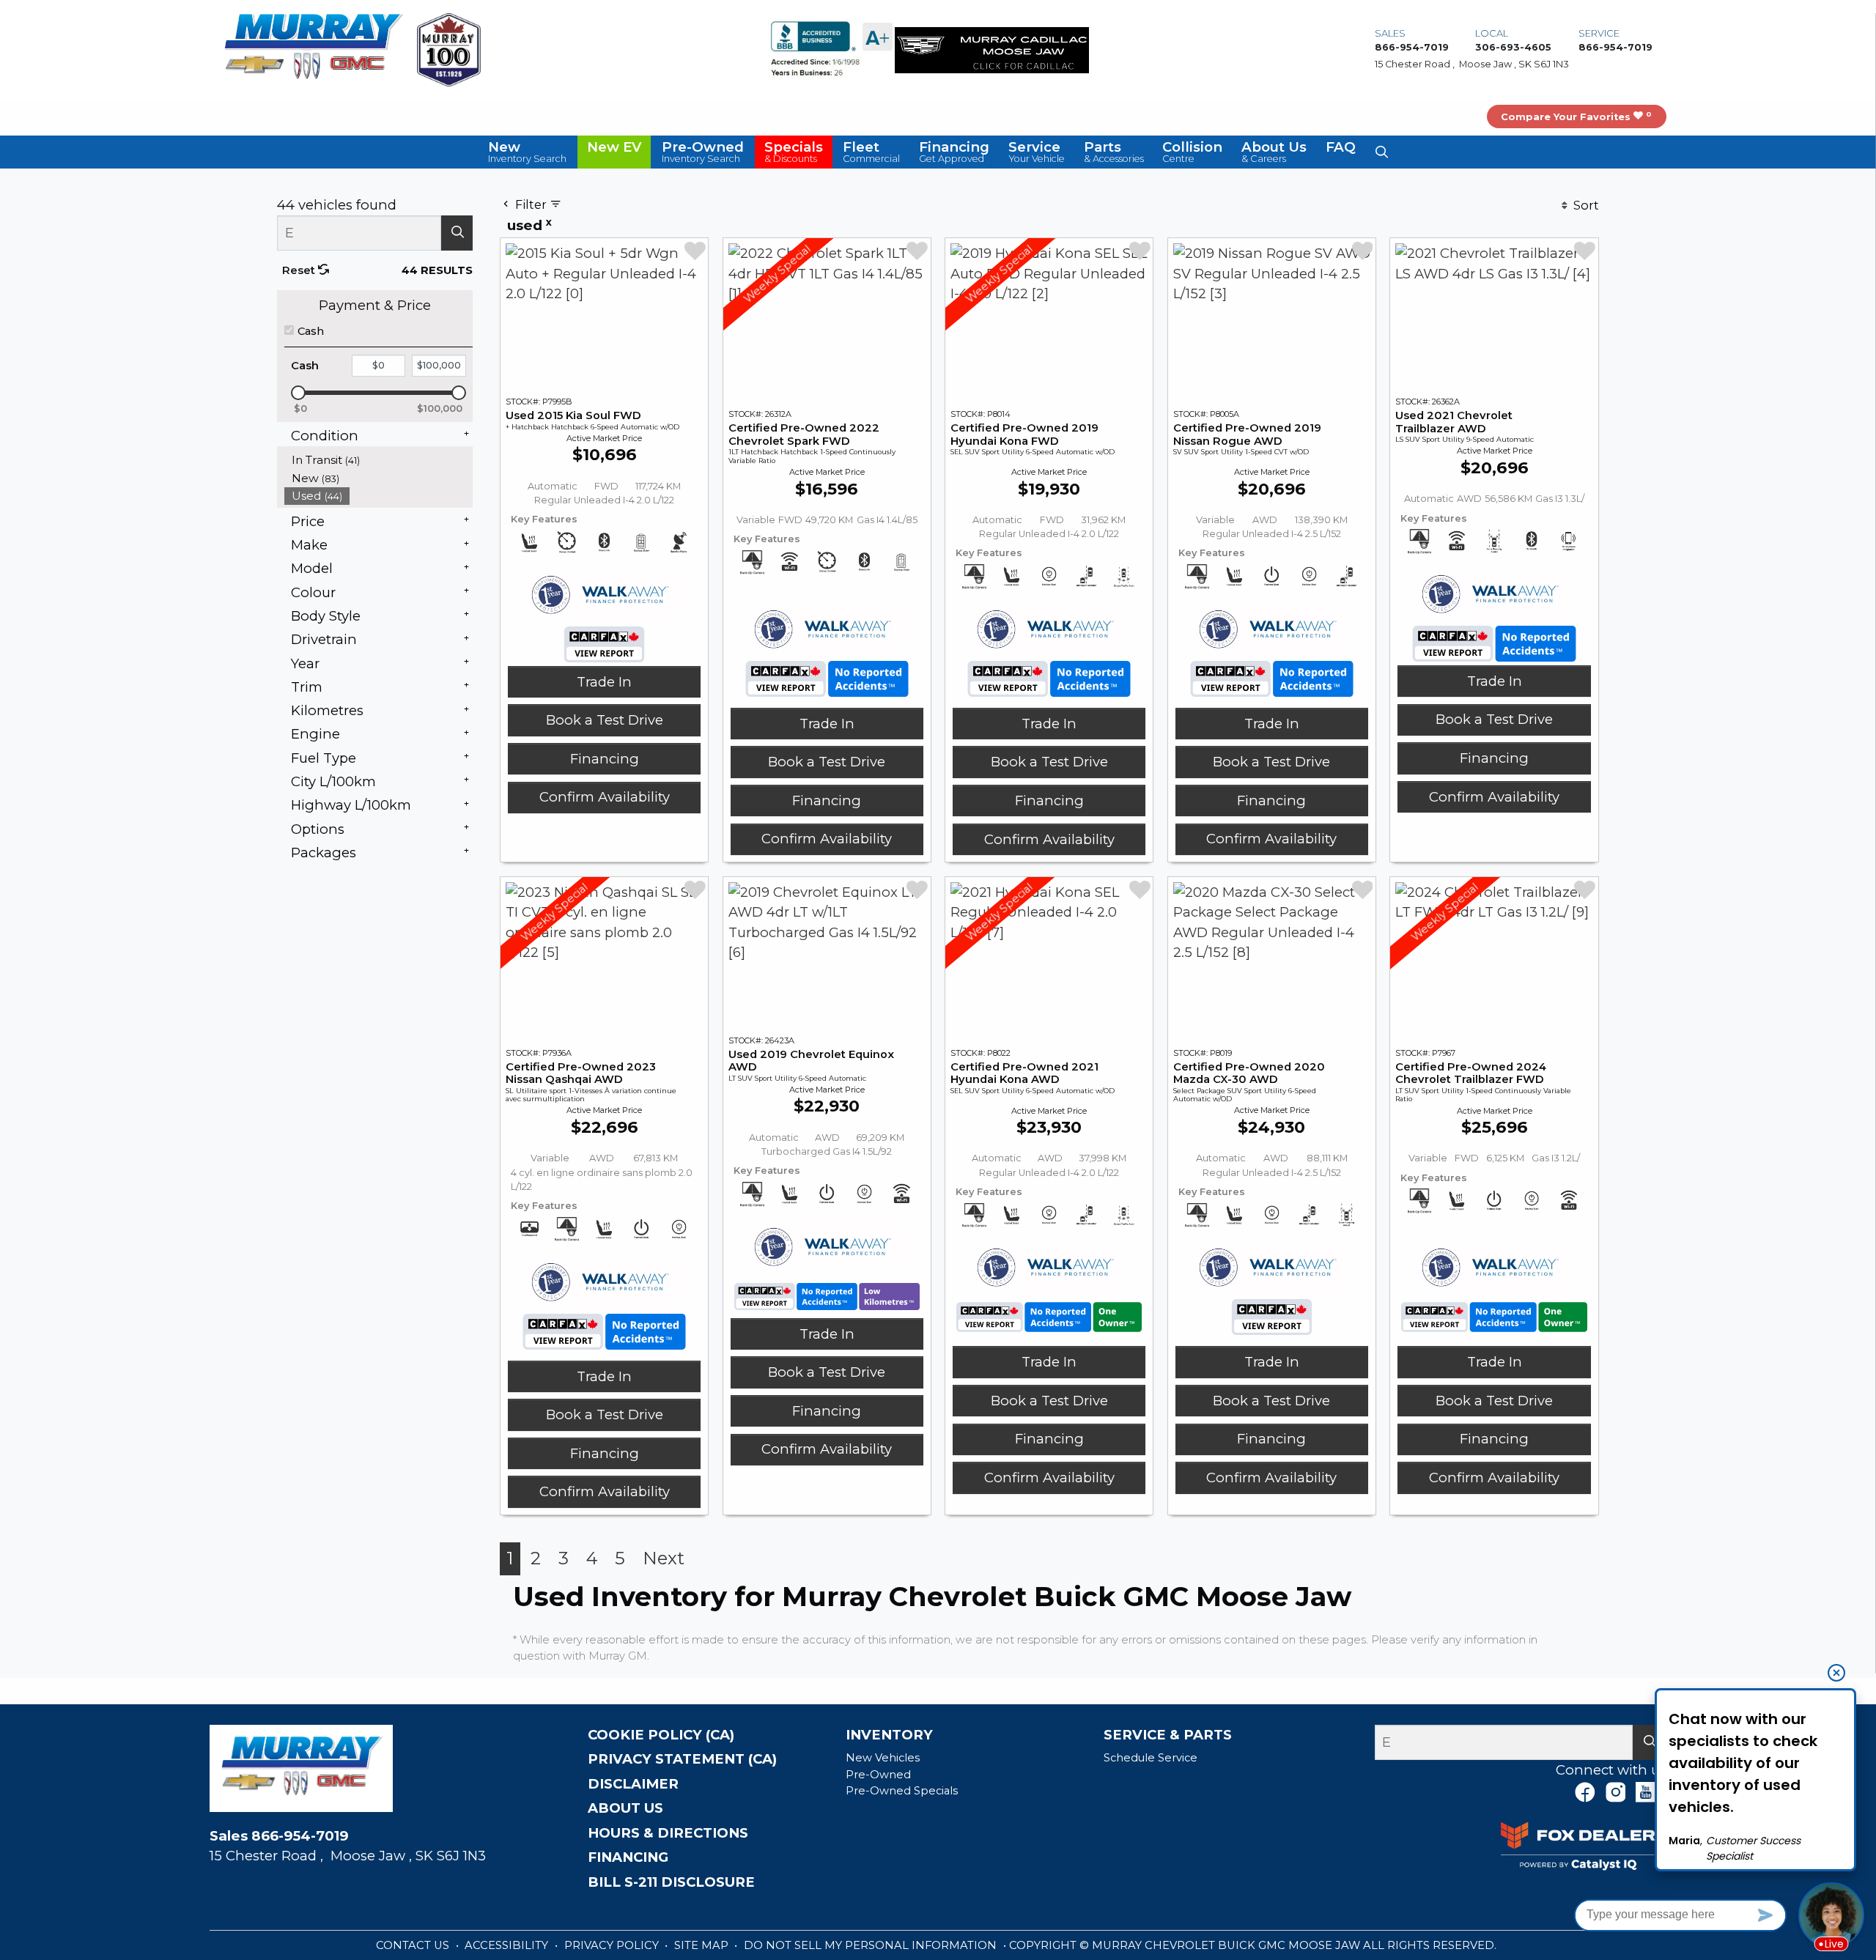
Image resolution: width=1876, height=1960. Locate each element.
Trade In (604, 682)
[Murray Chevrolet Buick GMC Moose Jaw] (314, 49)
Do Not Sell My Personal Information (872, 1945)
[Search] (457, 233)
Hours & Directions (668, 1833)
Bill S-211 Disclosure (671, 1882)
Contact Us (414, 1945)
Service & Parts (1168, 1735)
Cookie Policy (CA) (661, 1735)
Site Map (703, 1945)
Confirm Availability (605, 797)
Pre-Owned (878, 1775)
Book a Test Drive (605, 720)
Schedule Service (1151, 1758)
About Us (625, 1808)
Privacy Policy (613, 1945)
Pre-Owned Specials (902, 1791)
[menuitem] (379, 460)
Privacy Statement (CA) (682, 1759)
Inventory (889, 1735)
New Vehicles (883, 1758)
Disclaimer (633, 1784)
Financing (605, 759)
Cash (311, 331)
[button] (528, 152)
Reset (300, 270)
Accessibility (508, 1945)
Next (664, 1558)
